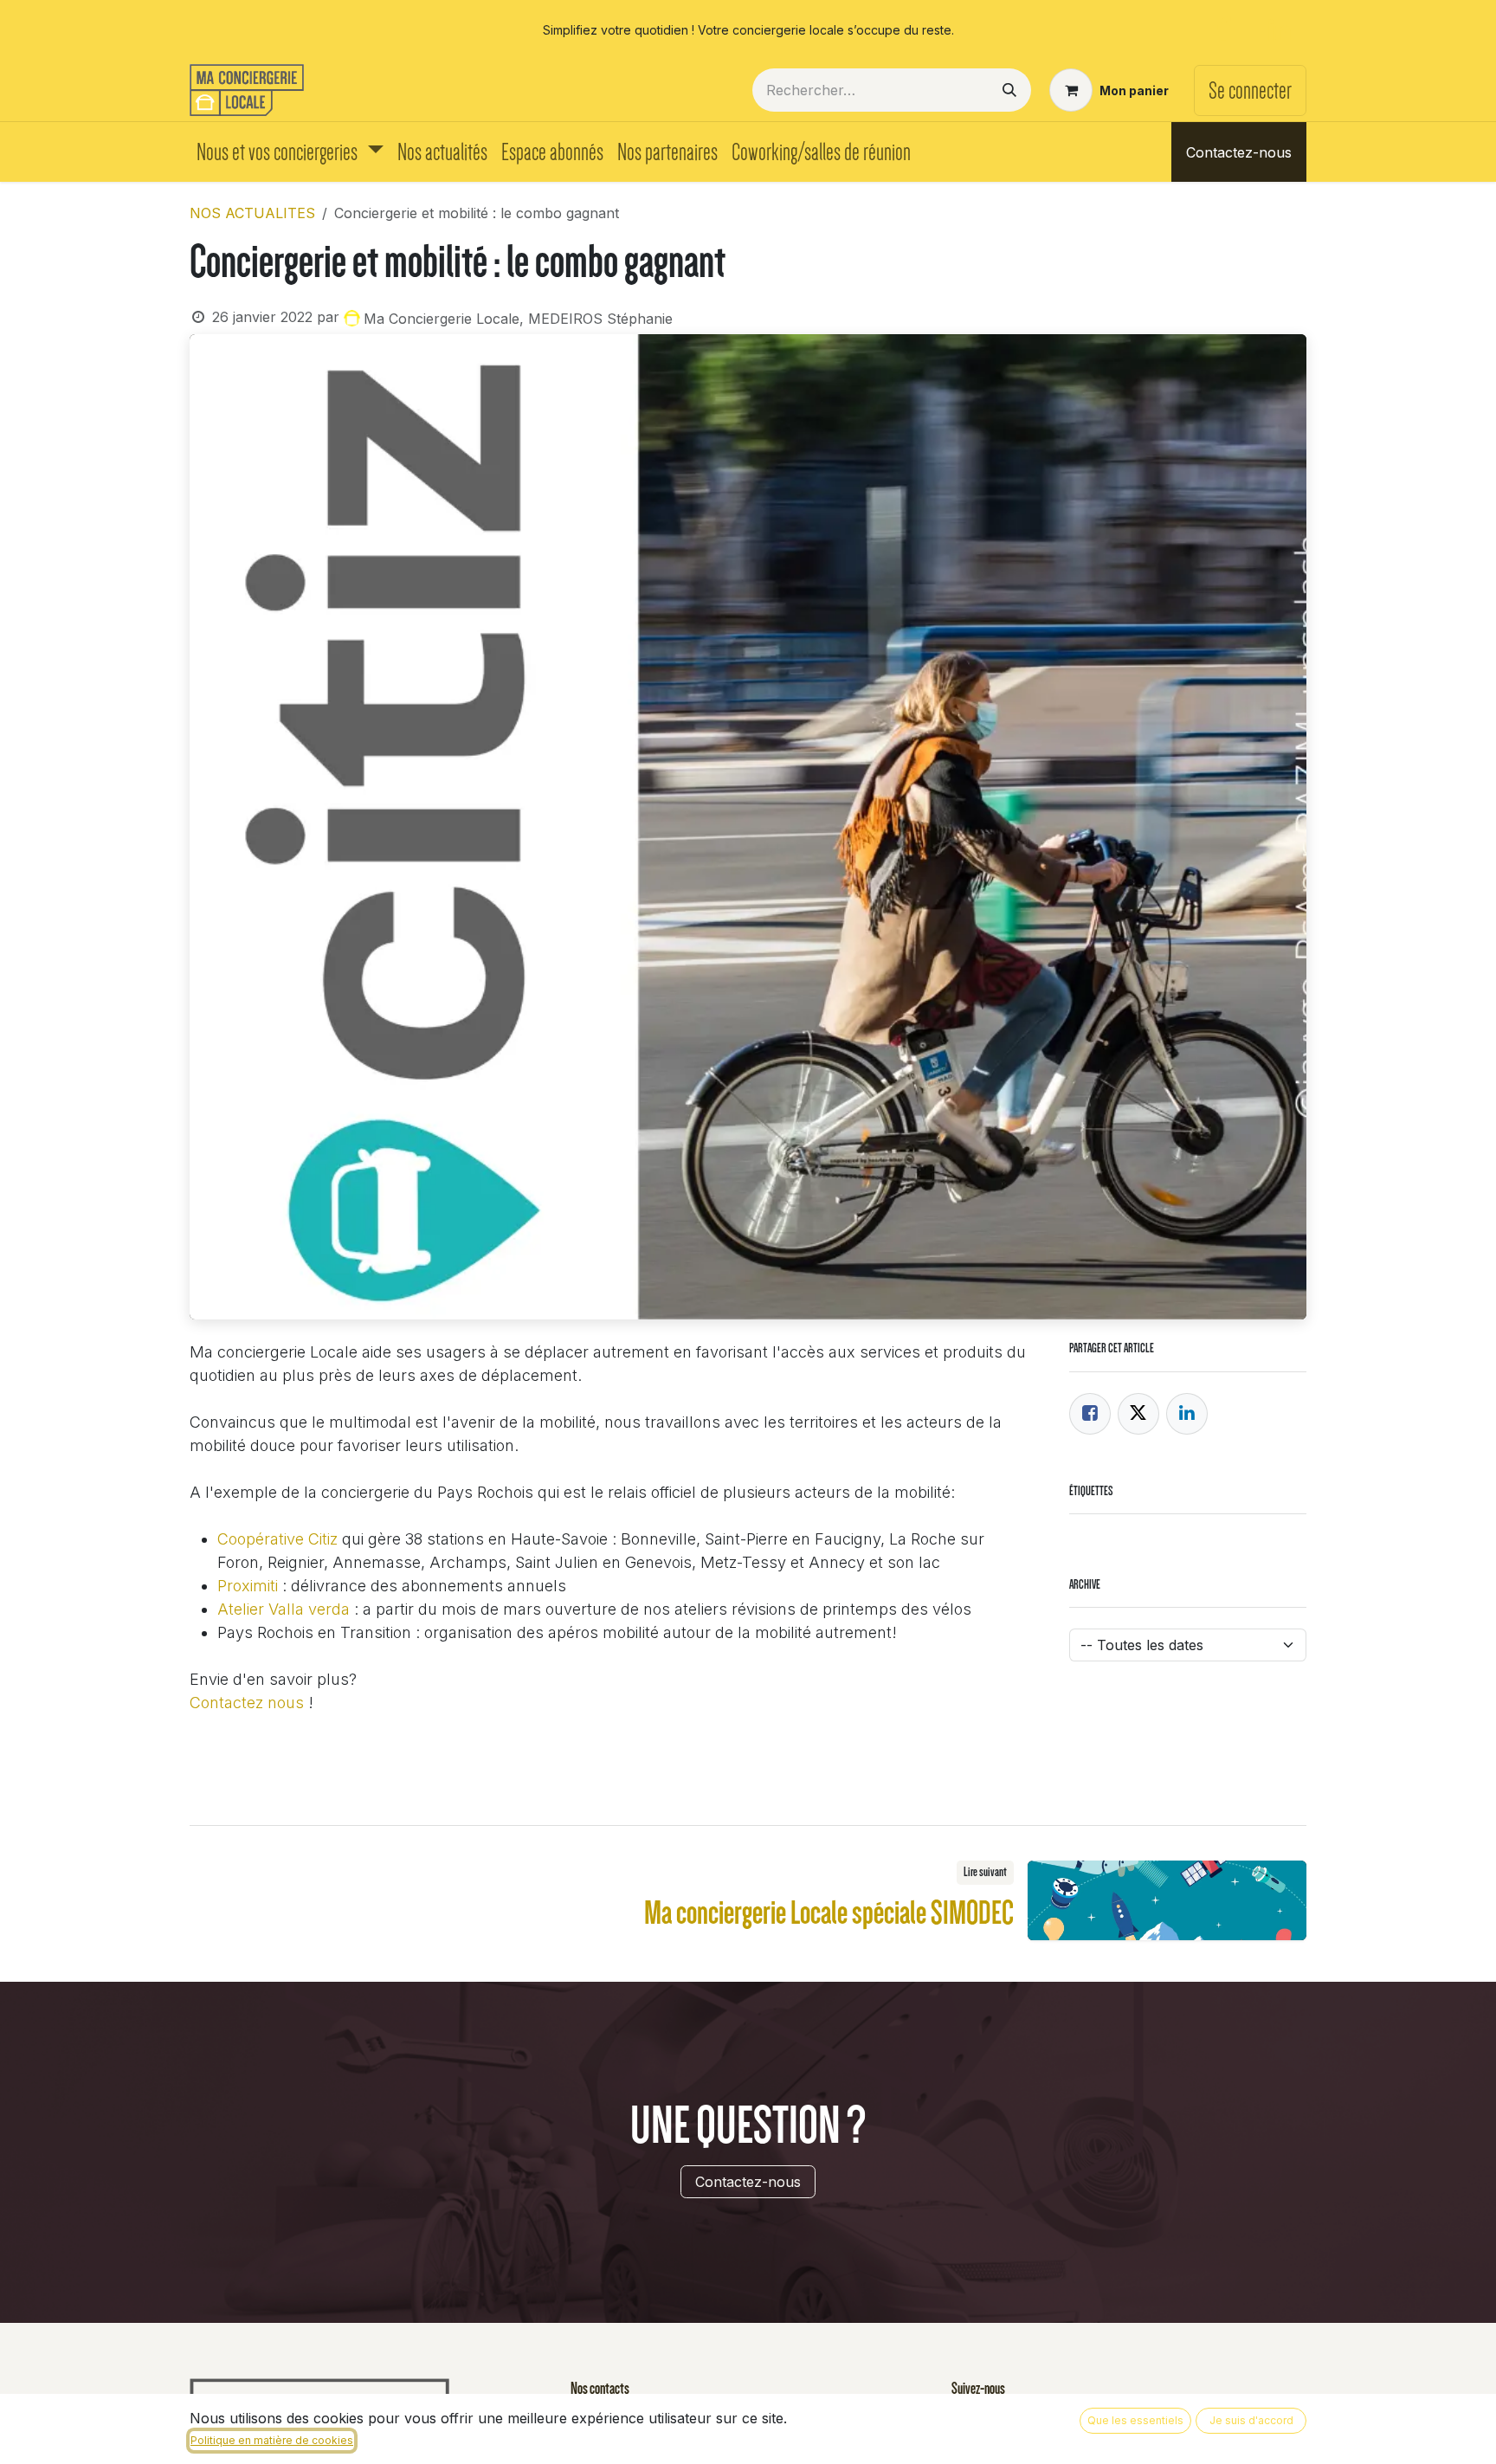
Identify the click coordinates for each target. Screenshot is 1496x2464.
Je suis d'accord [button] (1251, 2420)
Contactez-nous (1239, 152)
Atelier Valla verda (284, 1609)
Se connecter (1250, 90)
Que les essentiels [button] (1135, 2420)
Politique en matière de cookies (272, 2440)
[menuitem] (290, 152)
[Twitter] (1138, 1414)
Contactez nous (247, 1703)
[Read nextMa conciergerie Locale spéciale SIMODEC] (1167, 1900)
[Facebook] (1223, 29)
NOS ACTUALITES (252, 213)
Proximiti (248, 1586)
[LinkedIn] (1280, 29)
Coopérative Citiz (277, 1539)
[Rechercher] (1009, 90)
